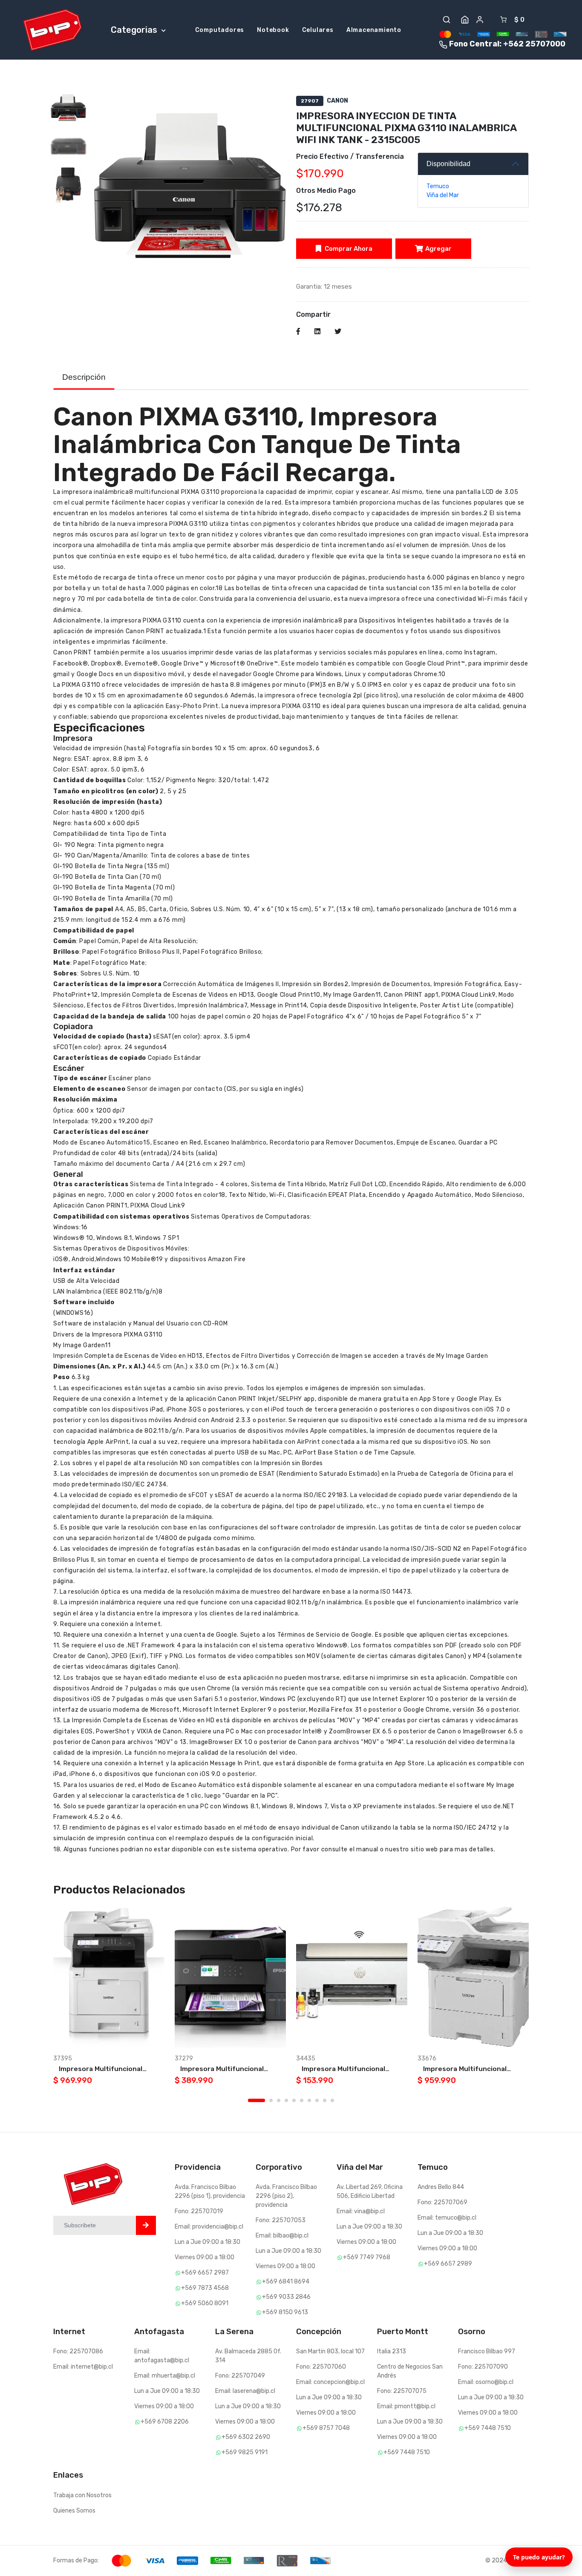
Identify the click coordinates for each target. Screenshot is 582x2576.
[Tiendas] (465, 20)
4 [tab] (286, 2100)
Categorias (135, 30)
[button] (447, 20)
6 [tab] (302, 2100)
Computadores (220, 30)
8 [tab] (317, 2100)
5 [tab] (294, 2100)
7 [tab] (309, 2100)
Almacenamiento (374, 30)
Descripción (84, 377)
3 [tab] (279, 2100)
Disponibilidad (448, 164)
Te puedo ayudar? (539, 2557)
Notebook (273, 30)
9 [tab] (325, 2100)
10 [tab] (332, 2100)
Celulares (318, 30)
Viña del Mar (443, 195)
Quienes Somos (74, 2511)
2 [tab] (271, 2100)
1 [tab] (256, 2100)
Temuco (438, 186)
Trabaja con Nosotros (82, 2495)
